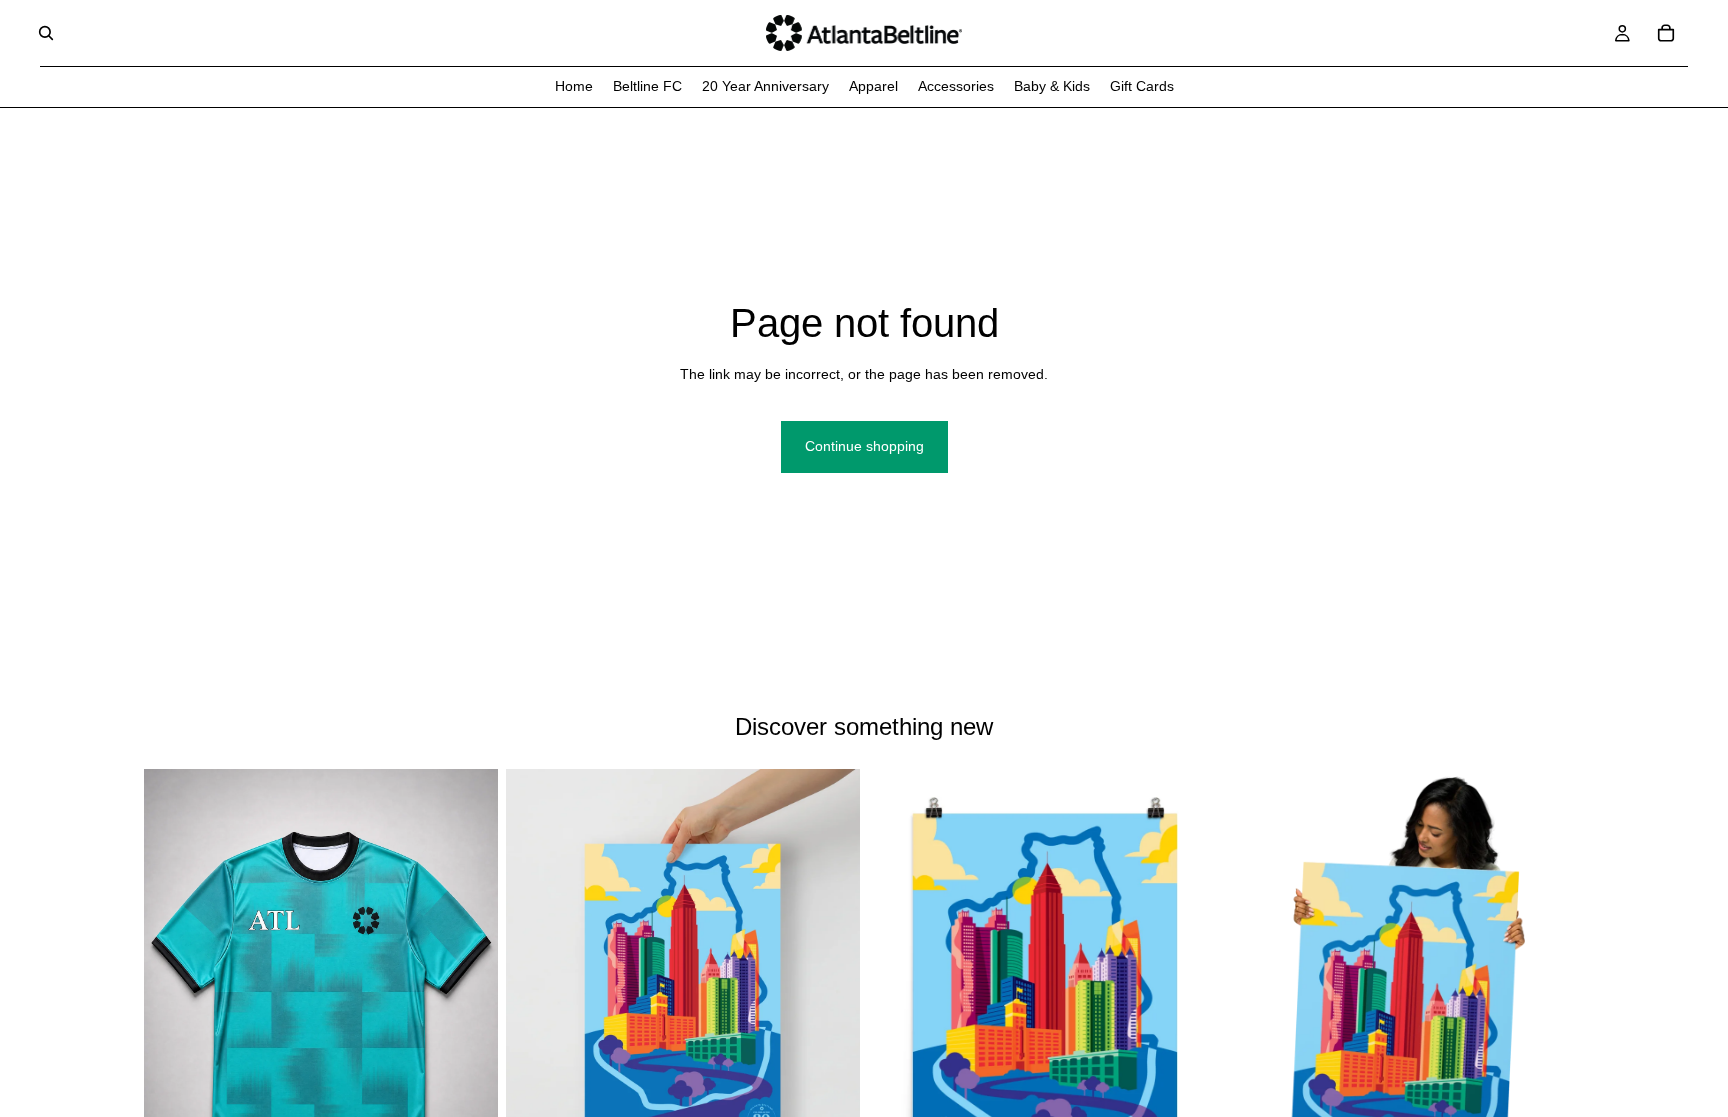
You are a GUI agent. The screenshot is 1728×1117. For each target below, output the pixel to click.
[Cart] (1666, 33)
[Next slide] (1554, 990)
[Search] (46, 33)
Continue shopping (864, 446)
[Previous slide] (1260, 990)
